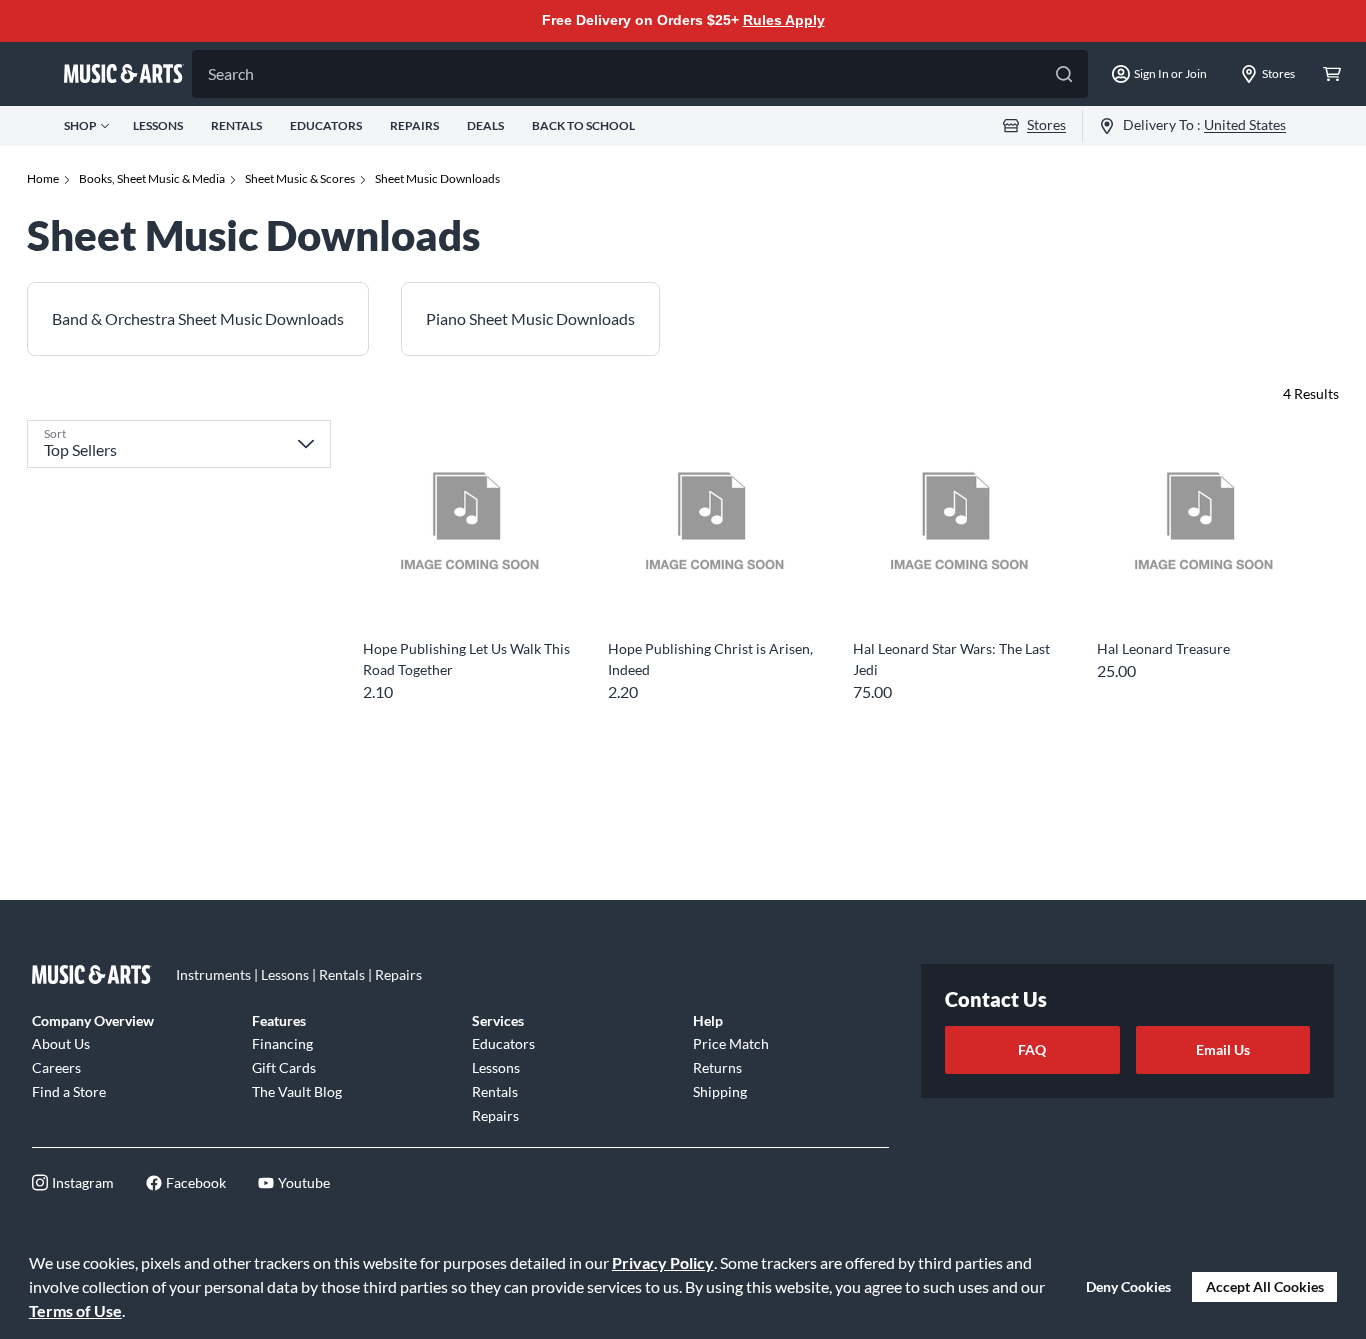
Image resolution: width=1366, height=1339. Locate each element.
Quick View (467, 593)
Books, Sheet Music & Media (152, 178)
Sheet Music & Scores (300, 178)
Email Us (1223, 1049)
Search (231, 73)
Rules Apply (784, 20)
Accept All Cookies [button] (1265, 1286)
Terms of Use (75, 1310)
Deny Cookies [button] (1128, 1286)
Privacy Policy (663, 1262)
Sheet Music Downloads (437, 178)
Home (43, 178)
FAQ (1032, 1049)
